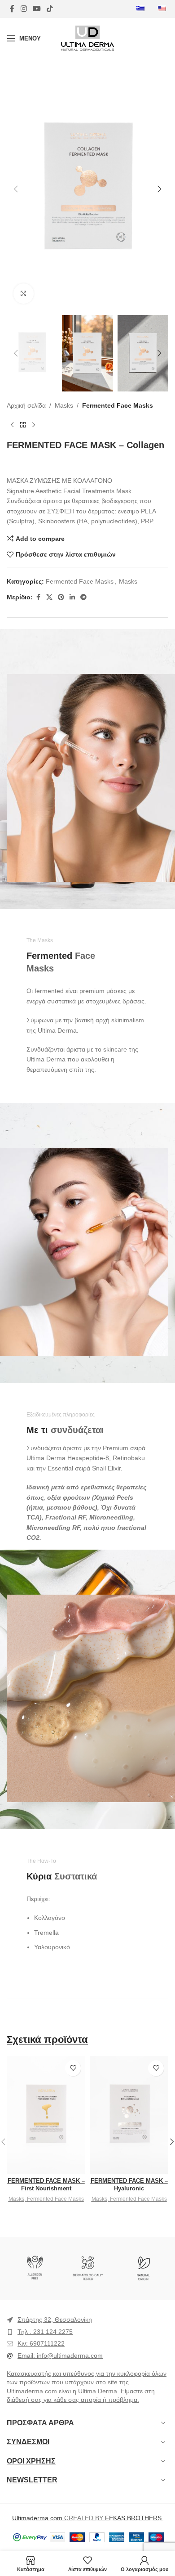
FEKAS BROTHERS (133, 2518)
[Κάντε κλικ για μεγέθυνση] (24, 294)
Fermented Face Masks (118, 405)
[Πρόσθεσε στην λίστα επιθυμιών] (73, 2068)
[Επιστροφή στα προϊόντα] (23, 425)
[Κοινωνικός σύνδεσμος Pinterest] (61, 597)
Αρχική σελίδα (26, 405)
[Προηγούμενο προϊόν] (12, 425)
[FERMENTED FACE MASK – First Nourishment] (46, 2115)
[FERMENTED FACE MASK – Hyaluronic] (129, 2115)
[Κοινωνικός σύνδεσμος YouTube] (37, 9)
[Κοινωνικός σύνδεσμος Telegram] (83, 597)
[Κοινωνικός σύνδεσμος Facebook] (12, 9)
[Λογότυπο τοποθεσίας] (88, 38)
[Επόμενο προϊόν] (34, 425)
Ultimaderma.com (37, 2518)
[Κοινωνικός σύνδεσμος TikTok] (50, 9)
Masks (64, 405)
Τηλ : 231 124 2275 (45, 2332)
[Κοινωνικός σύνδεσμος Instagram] (24, 9)
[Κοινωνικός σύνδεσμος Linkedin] (72, 597)
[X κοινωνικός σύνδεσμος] (49, 597)
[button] (16, 189)
